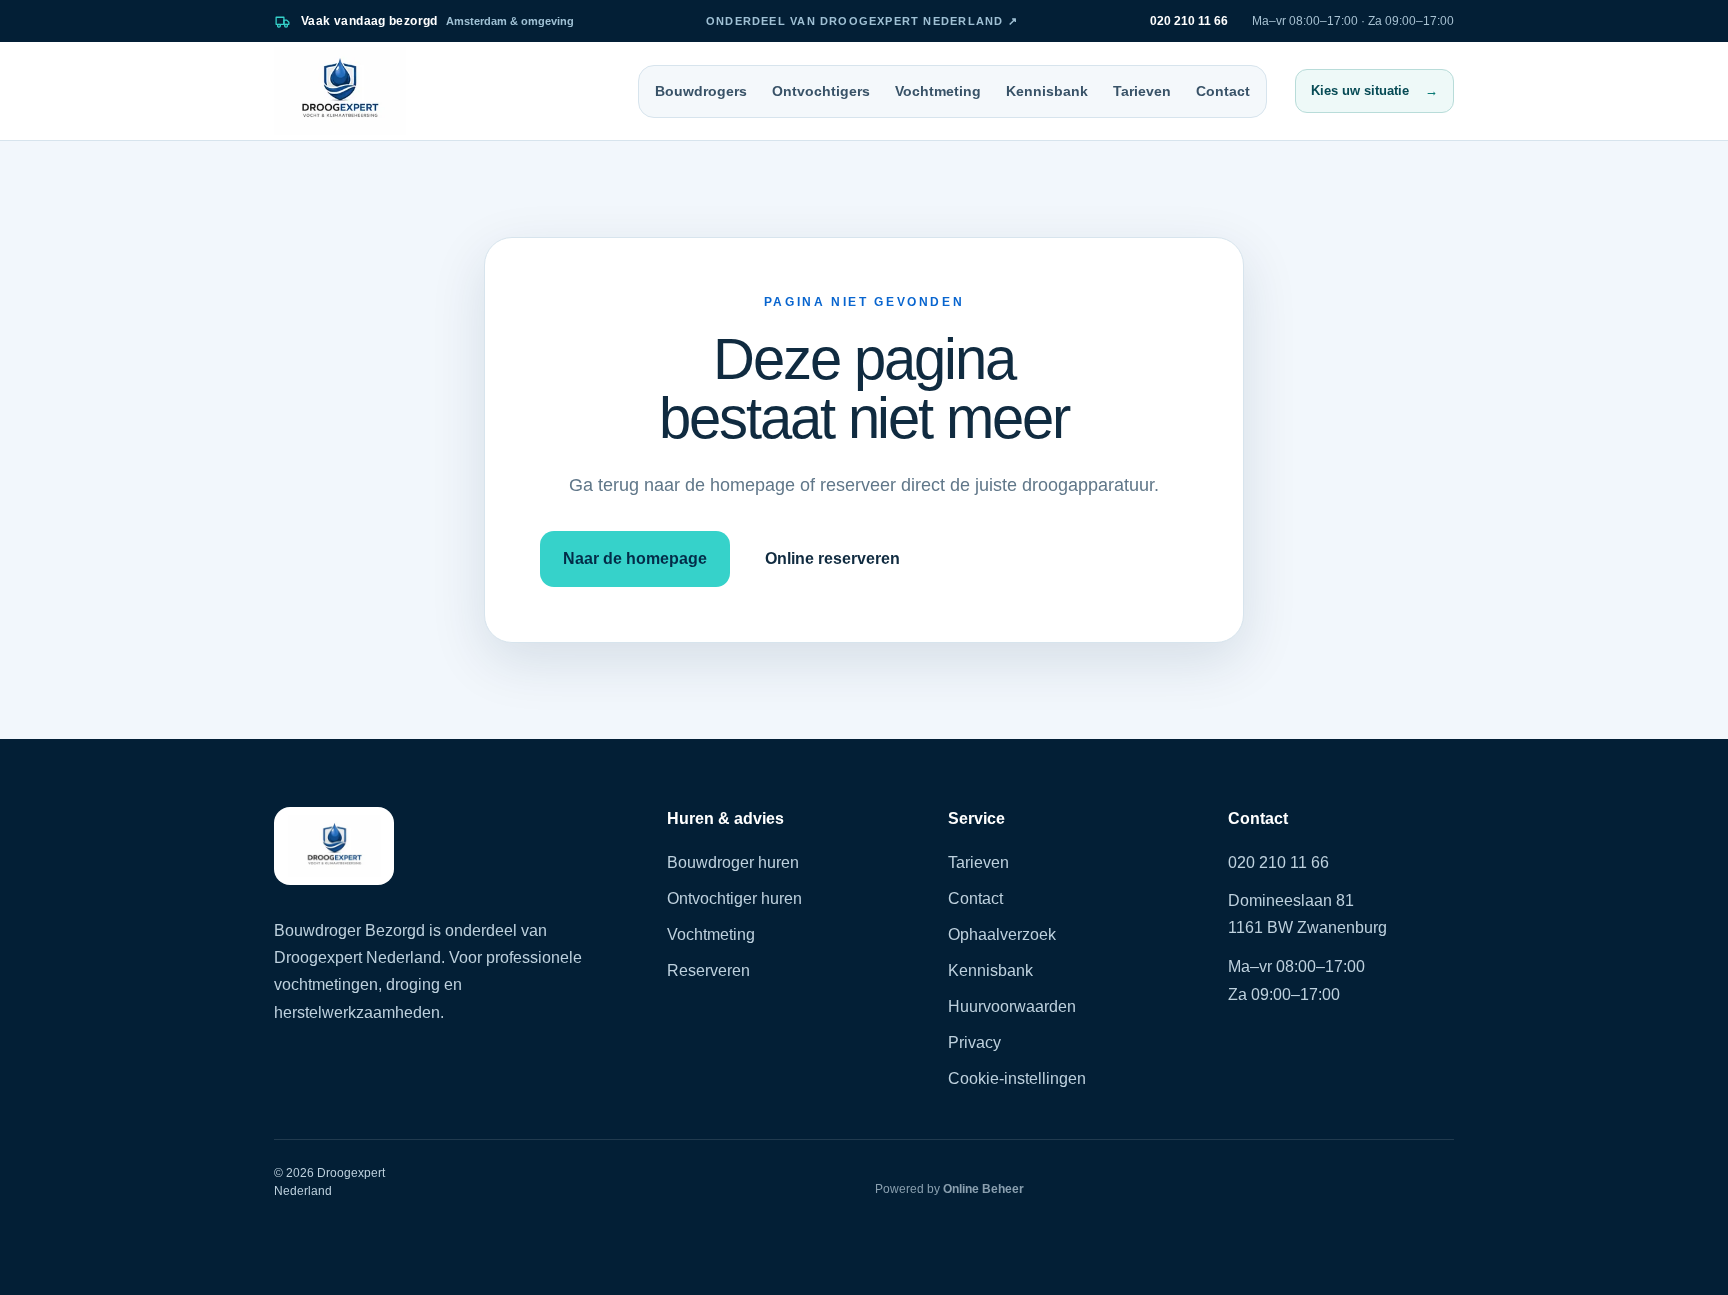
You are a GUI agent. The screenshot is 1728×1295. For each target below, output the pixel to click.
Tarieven (1142, 91)
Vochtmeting (938, 91)
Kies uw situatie (1374, 90)
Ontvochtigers (821, 91)
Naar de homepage (635, 558)
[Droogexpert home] (340, 91)
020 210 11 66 (1278, 862)
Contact (1223, 91)
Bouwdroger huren (733, 862)
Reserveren (708, 970)
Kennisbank (1047, 91)
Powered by (949, 1189)
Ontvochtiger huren (734, 898)
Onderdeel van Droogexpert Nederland (862, 21)
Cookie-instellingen (1017, 1078)
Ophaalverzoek (1002, 934)
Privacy (974, 1042)
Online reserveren (832, 558)
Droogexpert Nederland (357, 957)
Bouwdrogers (701, 91)
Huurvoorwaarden (1012, 1006)
